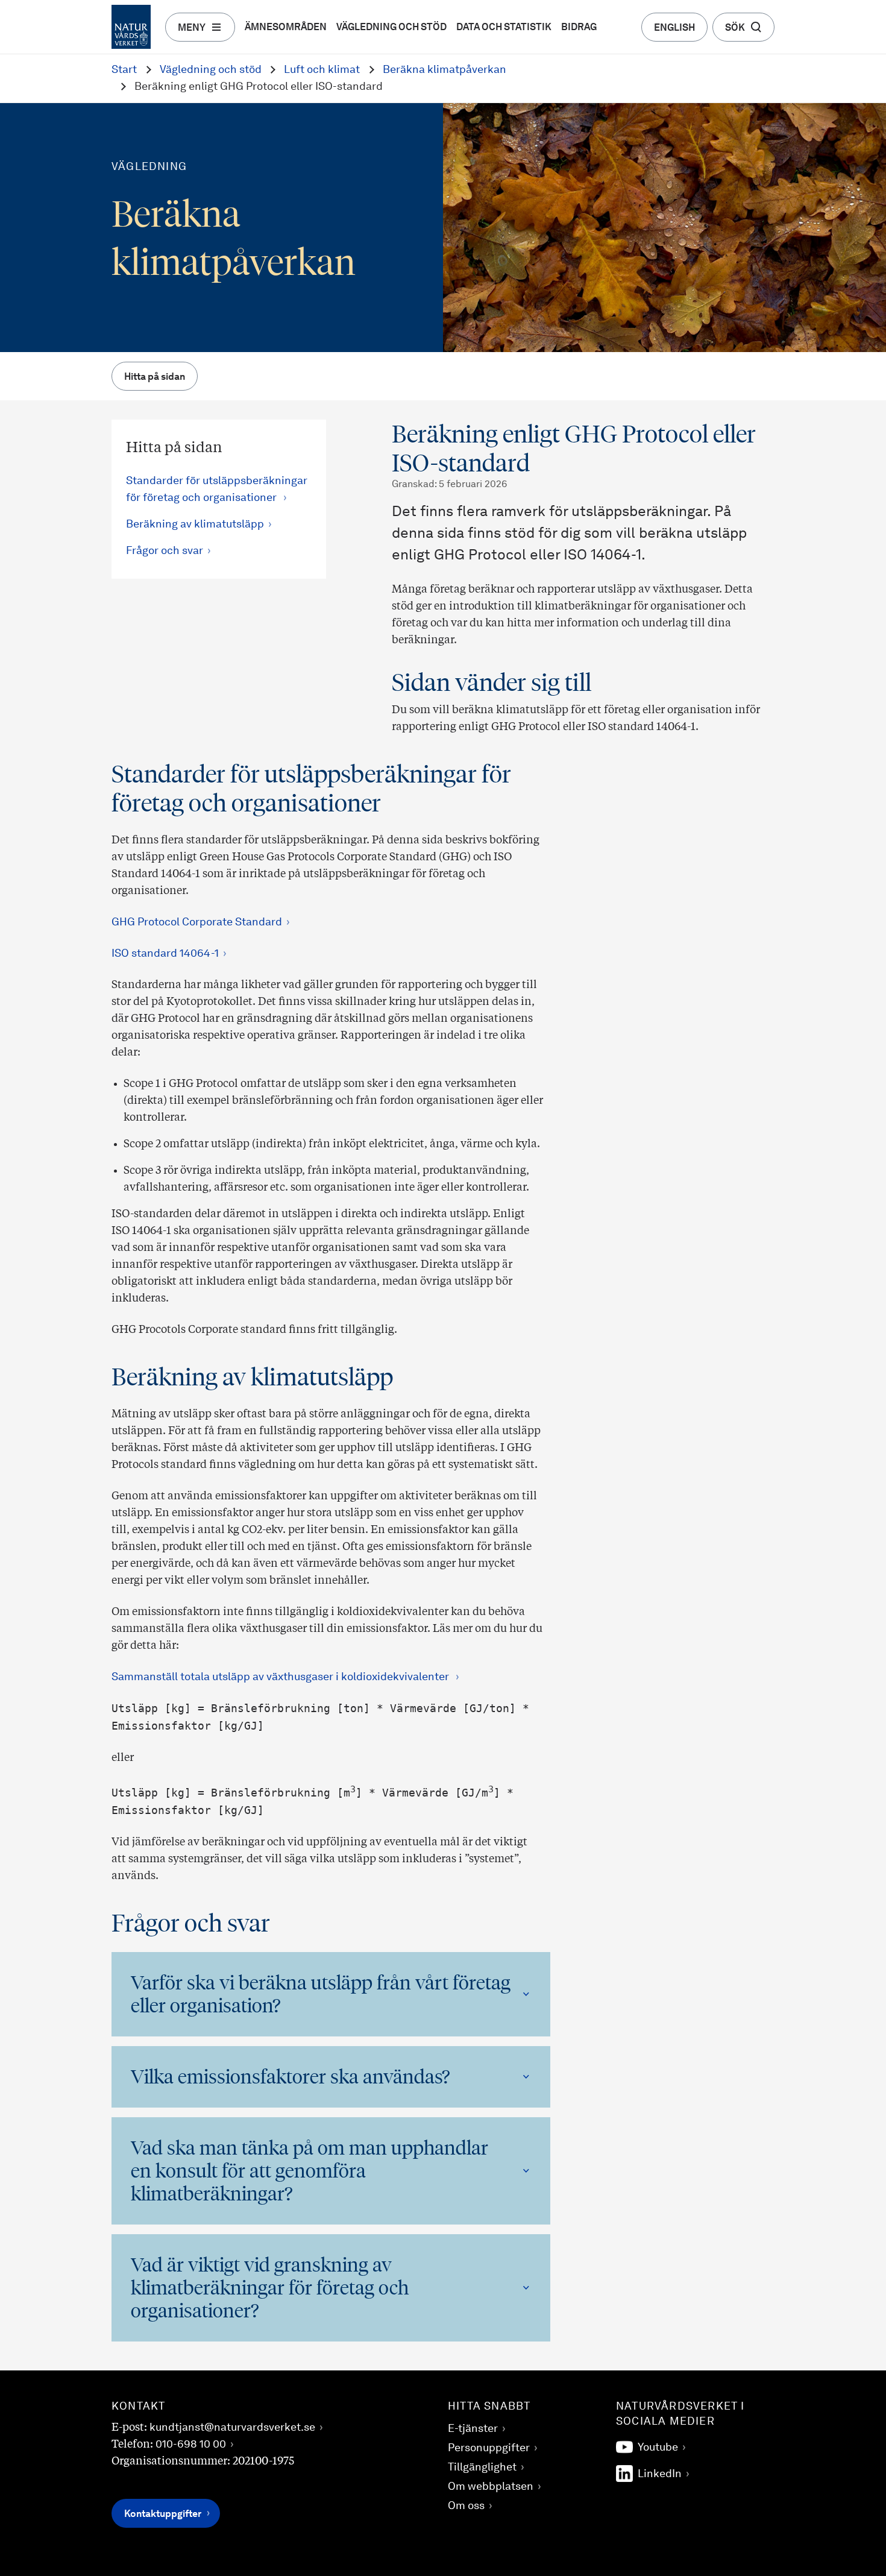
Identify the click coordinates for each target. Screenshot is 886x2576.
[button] (331, 1994)
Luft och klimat (322, 70)
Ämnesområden (286, 28)
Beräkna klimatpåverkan (445, 70)
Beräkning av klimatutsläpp (195, 524)
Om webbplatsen (491, 2487)
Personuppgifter (489, 2448)
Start (124, 70)
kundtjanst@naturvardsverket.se (232, 2428)
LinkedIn (660, 2474)
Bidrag (579, 28)
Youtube (658, 2448)
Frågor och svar (165, 551)
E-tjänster (473, 2429)
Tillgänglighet (482, 2467)
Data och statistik (504, 28)
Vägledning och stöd (391, 28)
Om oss (466, 2506)
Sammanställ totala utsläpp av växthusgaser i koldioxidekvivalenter (281, 1677)
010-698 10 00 (191, 2445)
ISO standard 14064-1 (165, 954)
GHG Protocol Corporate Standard (197, 922)
